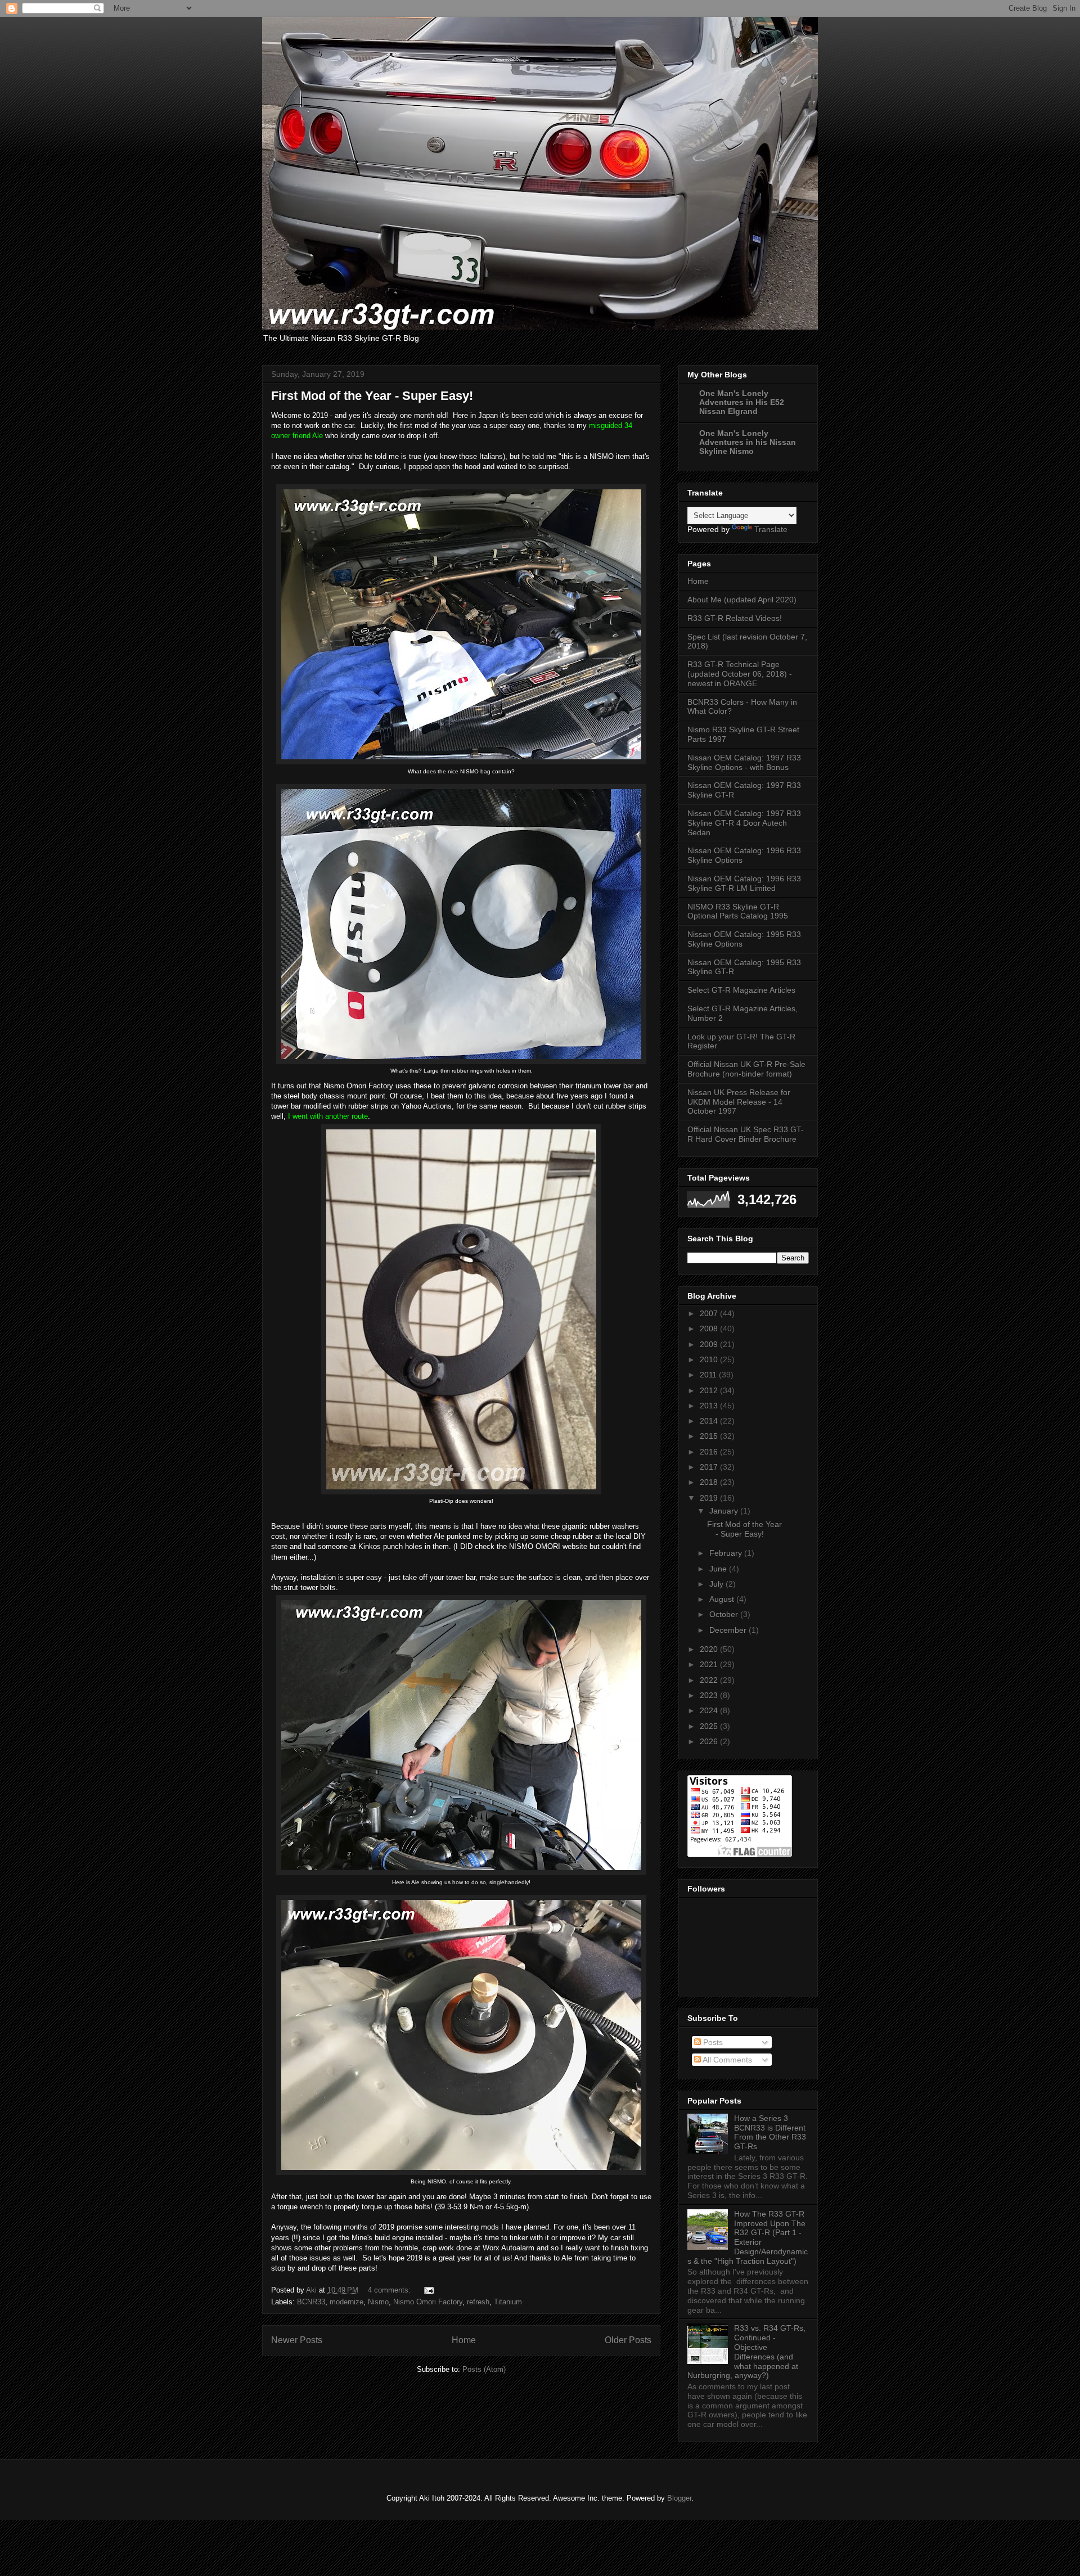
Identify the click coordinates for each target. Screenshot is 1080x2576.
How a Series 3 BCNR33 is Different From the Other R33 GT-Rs (770, 2132)
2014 (710, 1421)
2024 (710, 1710)
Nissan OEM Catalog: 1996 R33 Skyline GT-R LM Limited (744, 883)
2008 (710, 1328)
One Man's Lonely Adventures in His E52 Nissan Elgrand (742, 402)
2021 (710, 1664)
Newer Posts (297, 2340)
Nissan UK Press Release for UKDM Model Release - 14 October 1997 (739, 1102)
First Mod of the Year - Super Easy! (372, 396)
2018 (710, 1482)
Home (464, 2340)
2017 (710, 1467)
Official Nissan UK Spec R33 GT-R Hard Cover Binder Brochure (746, 1134)
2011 (709, 1375)
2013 (710, 1406)
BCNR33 (311, 2302)
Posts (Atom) (484, 2369)
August (723, 1599)
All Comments (726, 2060)
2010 (710, 1359)
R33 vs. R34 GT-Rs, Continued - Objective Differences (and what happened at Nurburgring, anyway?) (746, 2352)
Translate (771, 529)
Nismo (378, 2302)
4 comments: (390, 2290)
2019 (710, 1498)
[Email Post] (428, 2290)
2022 (710, 1680)
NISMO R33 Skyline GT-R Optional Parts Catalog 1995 (738, 911)
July (717, 1584)
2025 (710, 1726)
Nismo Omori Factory (428, 2302)
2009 (710, 1344)
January (725, 1511)
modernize (346, 2302)
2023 (710, 1695)
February (727, 1553)
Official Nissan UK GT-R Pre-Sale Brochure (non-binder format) (746, 1069)
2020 (710, 1649)
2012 (710, 1390)
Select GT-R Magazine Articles (741, 990)
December (729, 1630)
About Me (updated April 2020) (742, 600)
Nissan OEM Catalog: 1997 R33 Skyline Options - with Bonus (744, 762)
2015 (710, 1436)
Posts (712, 2042)
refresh (478, 2302)
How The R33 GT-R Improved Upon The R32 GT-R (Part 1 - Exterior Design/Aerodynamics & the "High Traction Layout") (748, 2237)
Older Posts (628, 2340)
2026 (710, 1741)
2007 (710, 1313)
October (725, 1614)
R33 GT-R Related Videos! (735, 618)
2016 (710, 1452)
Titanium (508, 2302)
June (719, 1569)
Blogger (679, 2498)
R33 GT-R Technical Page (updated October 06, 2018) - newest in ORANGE (740, 674)
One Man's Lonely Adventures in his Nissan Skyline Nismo (748, 442)
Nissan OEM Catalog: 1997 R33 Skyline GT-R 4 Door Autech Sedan (744, 823)
